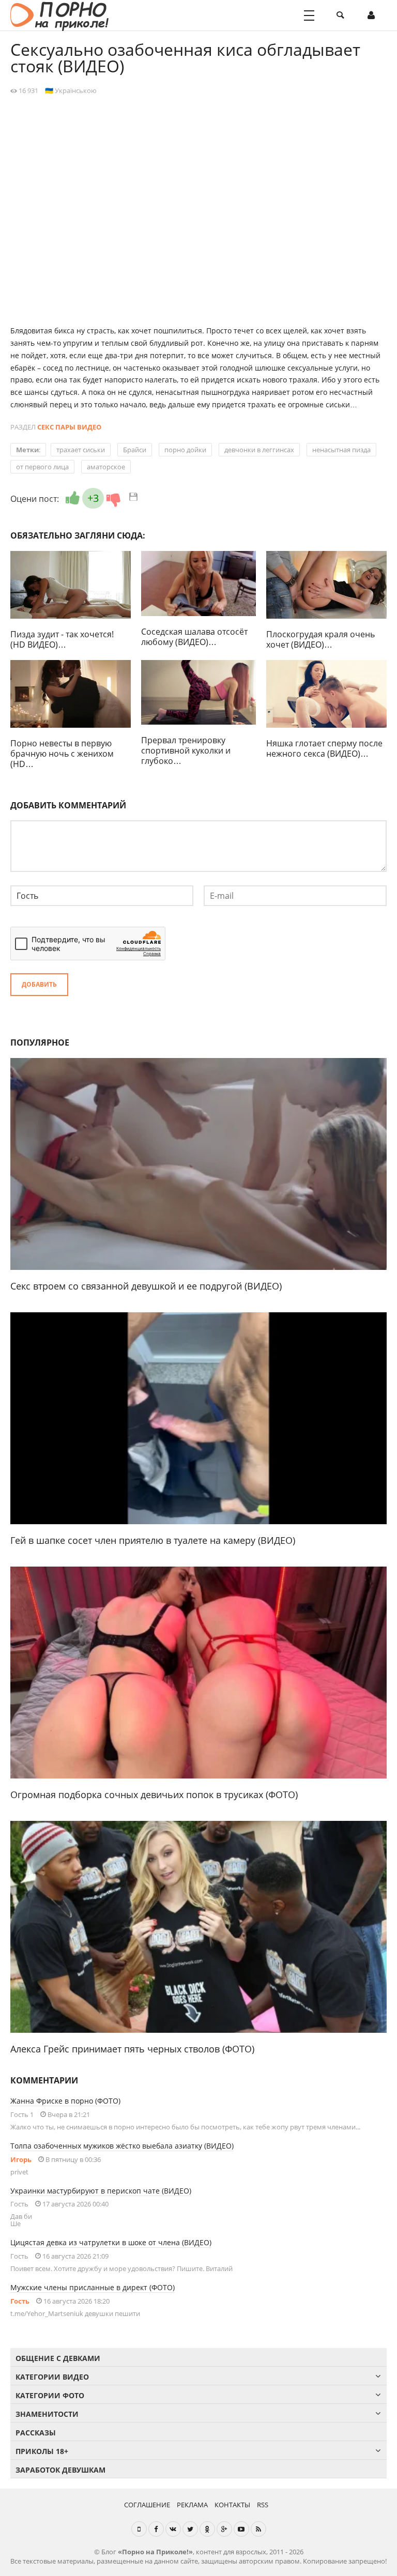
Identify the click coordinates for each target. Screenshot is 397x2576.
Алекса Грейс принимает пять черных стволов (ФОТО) (132, 2049)
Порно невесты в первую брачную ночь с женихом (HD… (62, 754)
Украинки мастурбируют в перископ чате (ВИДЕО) (101, 2191)
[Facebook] (156, 2529)
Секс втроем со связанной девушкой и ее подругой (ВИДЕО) (146, 1286)
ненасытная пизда (341, 450)
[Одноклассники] (207, 2529)
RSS (263, 2505)
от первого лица (42, 467)
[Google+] (224, 2529)
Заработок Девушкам (60, 2470)
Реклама (192, 2505)
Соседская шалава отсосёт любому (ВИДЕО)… (194, 637)
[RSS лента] (258, 2529)
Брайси (135, 450)
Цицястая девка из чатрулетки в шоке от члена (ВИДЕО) (111, 2242)
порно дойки (185, 450)
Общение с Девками (58, 2358)
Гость (20, 2301)
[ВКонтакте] (173, 2529)
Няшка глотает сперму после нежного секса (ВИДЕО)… (324, 748)
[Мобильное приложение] (139, 2529)
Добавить (39, 984)
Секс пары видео (69, 427)
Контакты (232, 2505)
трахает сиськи (81, 450)
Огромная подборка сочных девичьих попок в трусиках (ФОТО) (154, 1795)
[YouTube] (241, 2529)
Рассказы (36, 2433)
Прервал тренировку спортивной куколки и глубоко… (186, 750)
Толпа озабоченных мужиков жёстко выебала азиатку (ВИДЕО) (122, 2146)
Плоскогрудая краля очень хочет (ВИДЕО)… (320, 639)
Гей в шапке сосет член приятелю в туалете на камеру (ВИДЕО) (153, 1540)
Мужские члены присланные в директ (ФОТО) (93, 2287)
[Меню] (309, 16)
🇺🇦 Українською (71, 90)
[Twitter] (190, 2529)
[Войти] (371, 16)
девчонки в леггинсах (259, 450)
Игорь (21, 2159)
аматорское (106, 467)
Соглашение (147, 2505)
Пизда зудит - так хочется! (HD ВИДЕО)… (62, 639)
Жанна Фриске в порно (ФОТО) (65, 2101)
